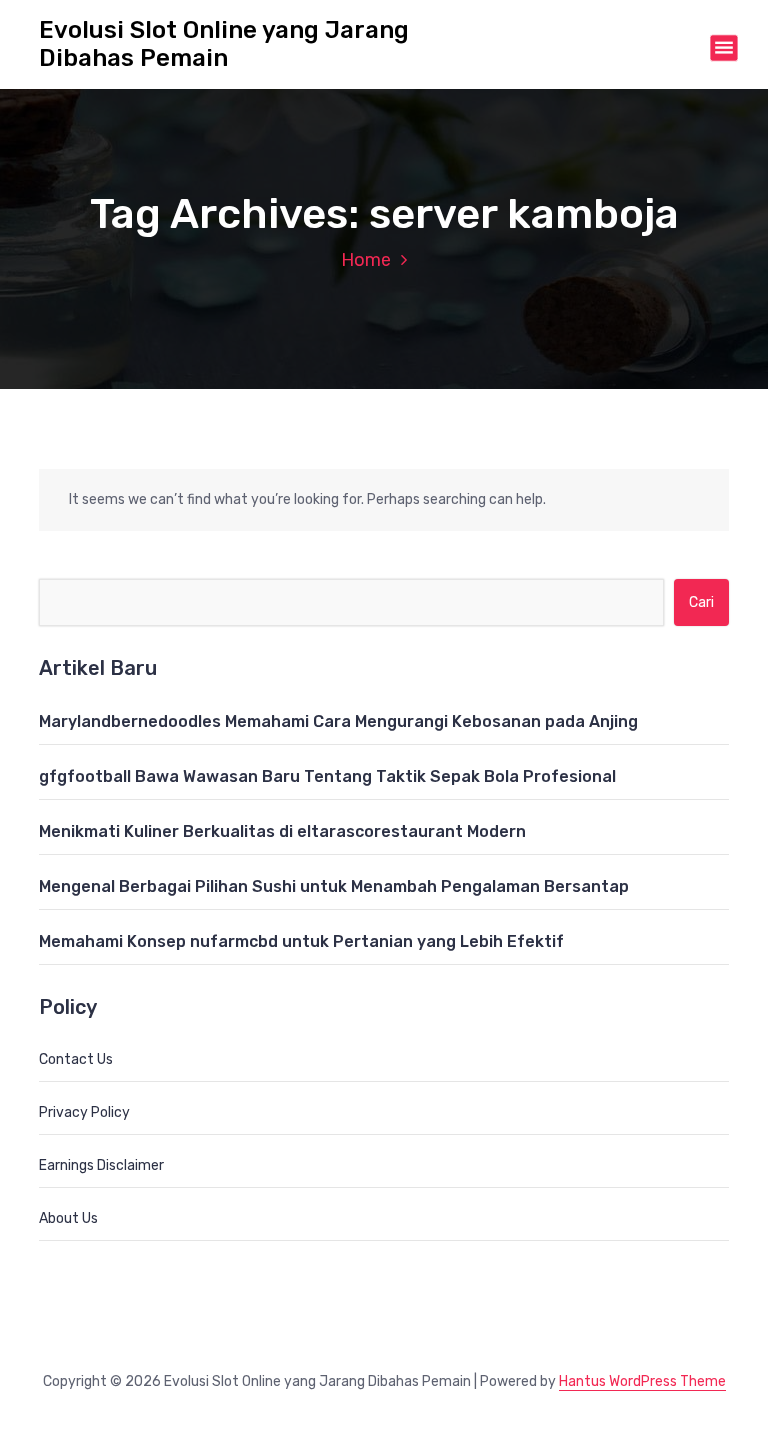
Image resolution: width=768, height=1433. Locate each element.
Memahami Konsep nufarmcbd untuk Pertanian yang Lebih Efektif (301, 941)
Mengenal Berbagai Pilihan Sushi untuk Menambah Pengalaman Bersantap (334, 886)
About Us (68, 1218)
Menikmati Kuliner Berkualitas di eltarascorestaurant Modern (282, 831)
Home (366, 260)
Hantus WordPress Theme (642, 1381)
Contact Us (76, 1059)
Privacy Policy (84, 1112)
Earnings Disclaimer (101, 1165)
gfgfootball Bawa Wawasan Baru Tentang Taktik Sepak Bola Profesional (327, 776)
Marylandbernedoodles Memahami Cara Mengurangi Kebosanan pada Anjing (338, 721)
